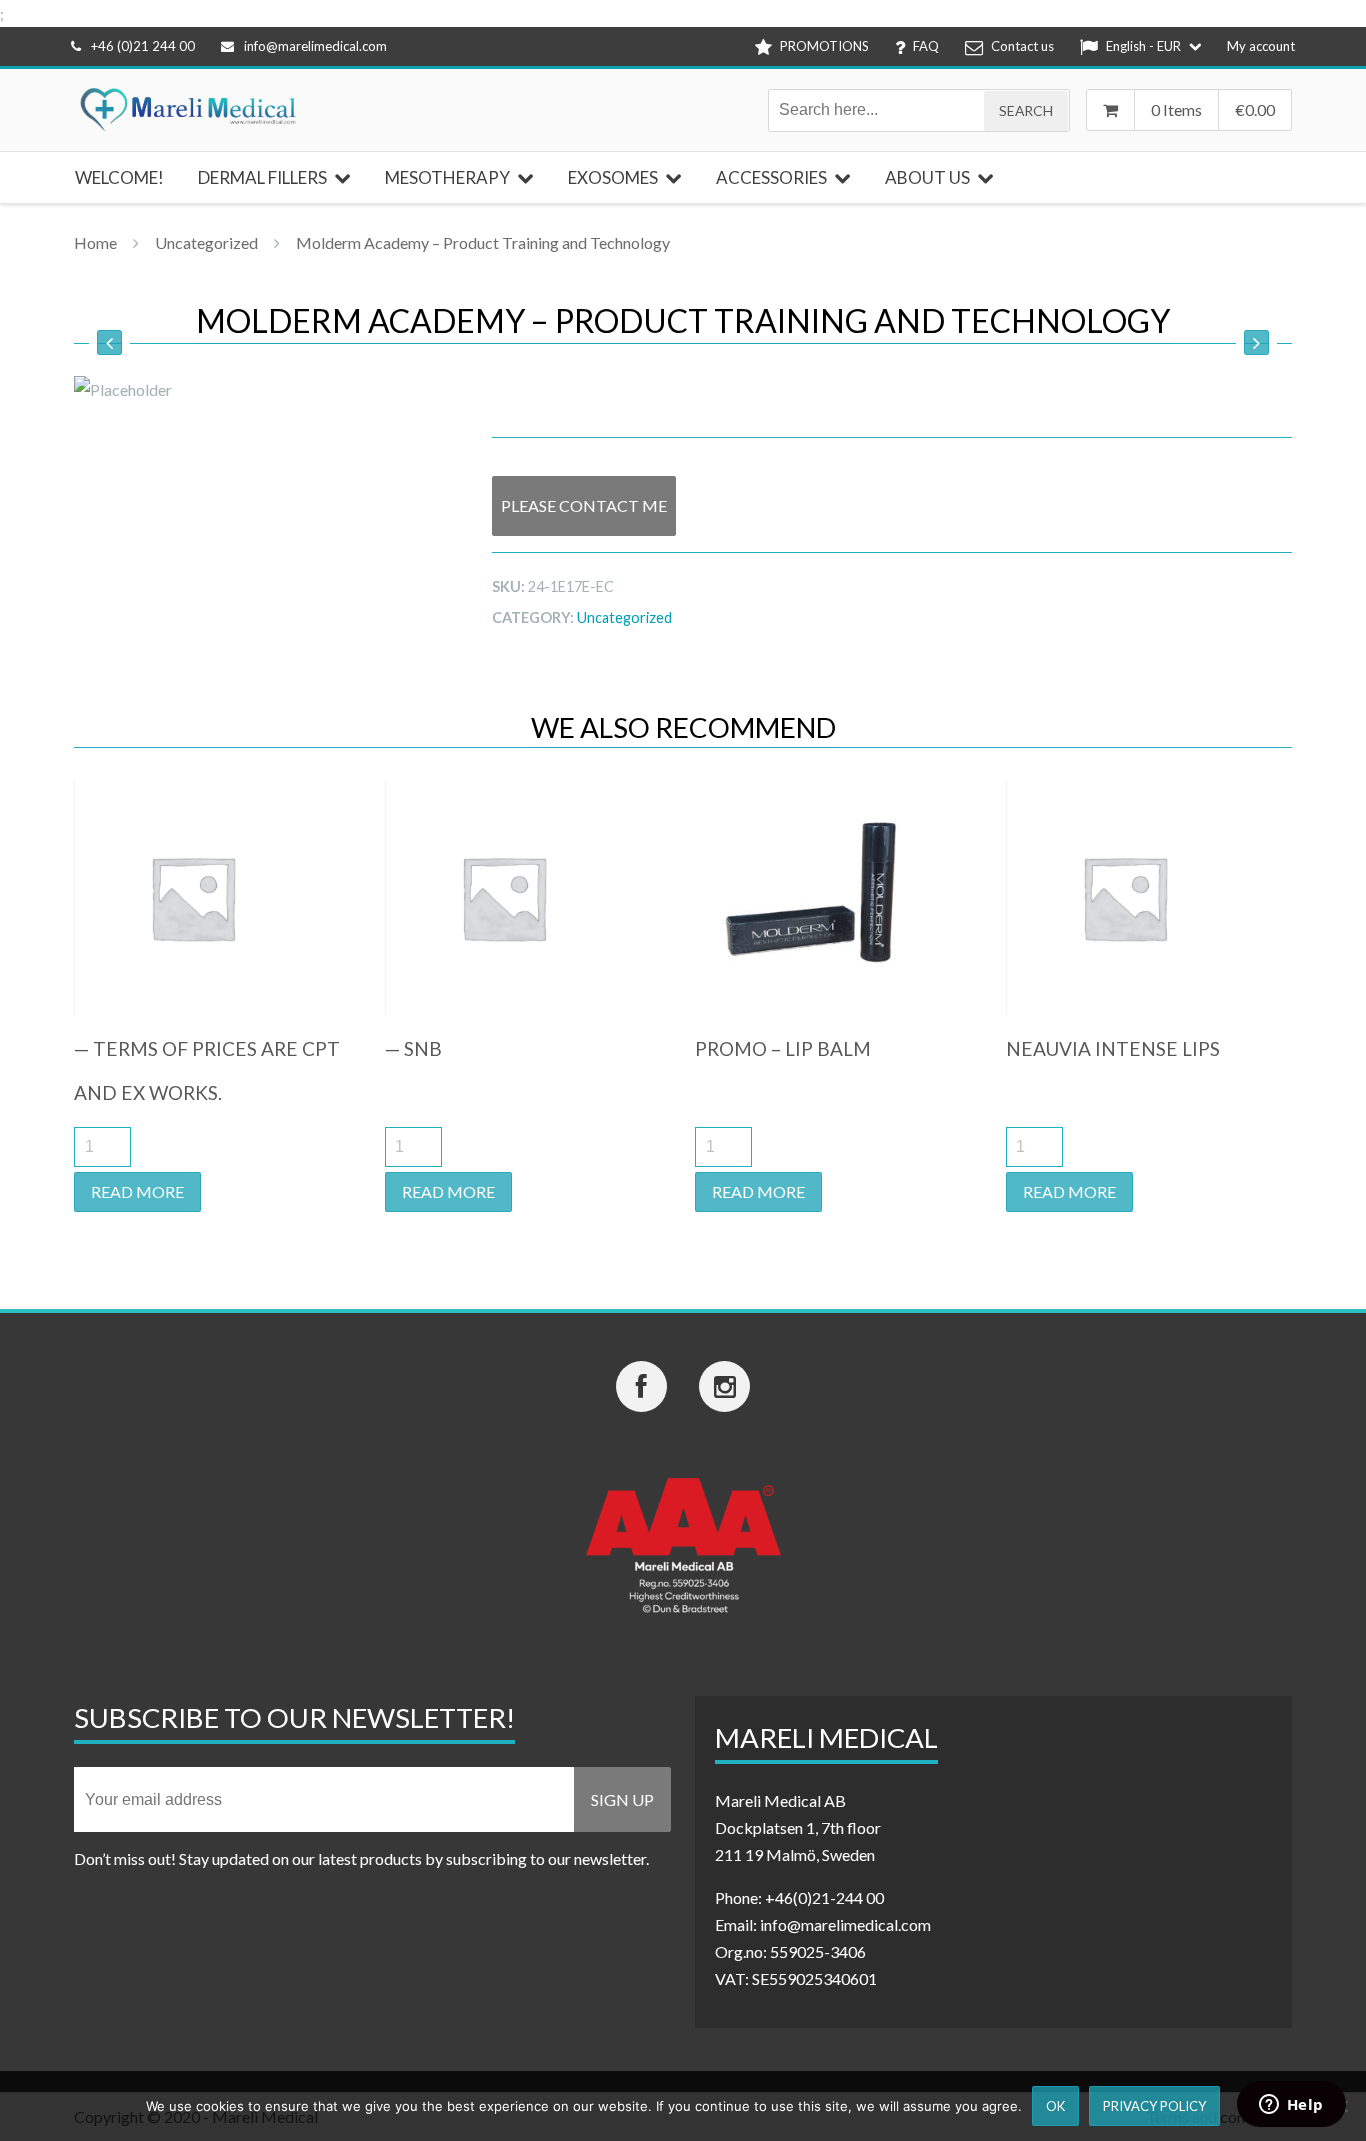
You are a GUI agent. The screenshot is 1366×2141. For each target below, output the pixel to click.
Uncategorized (206, 242)
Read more (137, 1191)
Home (95, 242)
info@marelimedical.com (315, 46)
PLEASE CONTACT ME (584, 505)
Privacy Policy (1154, 2106)
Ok (1055, 2106)
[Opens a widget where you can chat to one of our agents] (1291, 2106)
